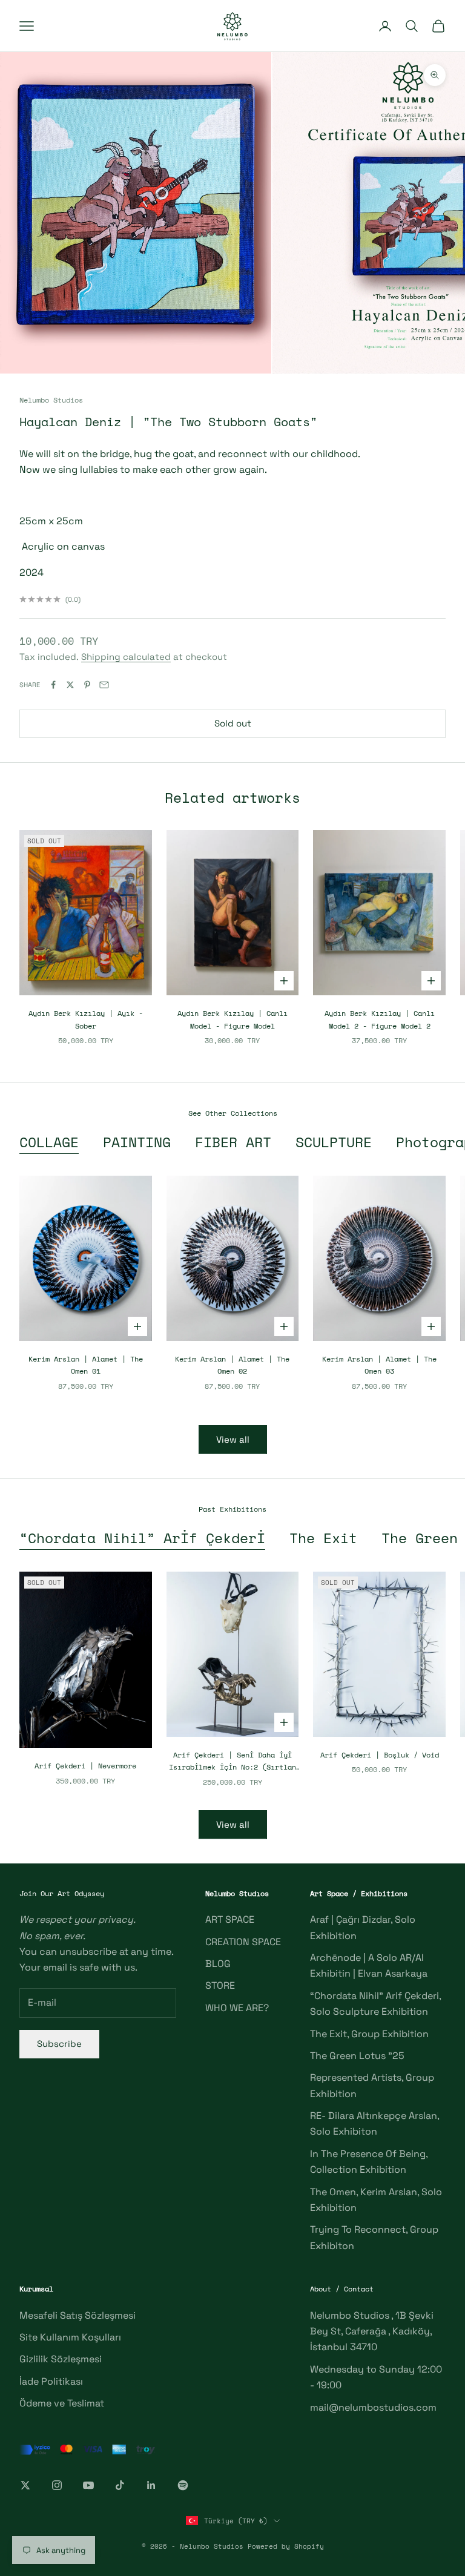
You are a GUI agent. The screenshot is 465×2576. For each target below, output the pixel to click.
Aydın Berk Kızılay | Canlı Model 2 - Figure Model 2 (380, 1019)
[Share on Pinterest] (87, 685)
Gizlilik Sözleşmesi (61, 2359)
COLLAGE (49, 1142)
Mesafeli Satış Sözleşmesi (77, 2315)
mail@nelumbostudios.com (373, 2407)
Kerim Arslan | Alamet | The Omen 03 (379, 1365)
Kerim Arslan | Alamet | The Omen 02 (232, 1365)
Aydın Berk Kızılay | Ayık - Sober (86, 1019)
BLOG (218, 1964)
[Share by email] (104, 685)
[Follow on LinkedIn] (151, 2485)
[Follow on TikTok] (120, 2485)
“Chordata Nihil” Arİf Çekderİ (142, 1538)
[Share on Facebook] (53, 685)
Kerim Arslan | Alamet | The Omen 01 (86, 1365)
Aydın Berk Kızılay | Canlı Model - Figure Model (232, 1019)
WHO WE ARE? (237, 2008)
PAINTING (137, 1142)
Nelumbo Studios (51, 400)
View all (233, 1439)
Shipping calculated (126, 657)
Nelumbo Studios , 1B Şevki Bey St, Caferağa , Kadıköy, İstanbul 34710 (372, 2331)
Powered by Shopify (286, 2546)
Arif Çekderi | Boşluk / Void (380, 1755)
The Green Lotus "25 (357, 2056)
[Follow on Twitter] (25, 2485)
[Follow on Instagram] (57, 2485)
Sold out (233, 723)
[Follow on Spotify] (183, 2485)
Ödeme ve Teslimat (62, 2403)
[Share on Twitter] (70, 685)
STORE (220, 1985)
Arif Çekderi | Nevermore (85, 1766)
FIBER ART (233, 1142)
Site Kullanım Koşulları (70, 2337)
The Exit (323, 1538)
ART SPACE (230, 1919)
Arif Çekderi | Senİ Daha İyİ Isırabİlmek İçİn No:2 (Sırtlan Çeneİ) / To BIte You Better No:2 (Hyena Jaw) (232, 1762)
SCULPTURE (334, 1142)
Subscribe (59, 2044)
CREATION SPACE (243, 1942)
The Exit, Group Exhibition (369, 2034)
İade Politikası (51, 2381)
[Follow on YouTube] (88, 2485)
